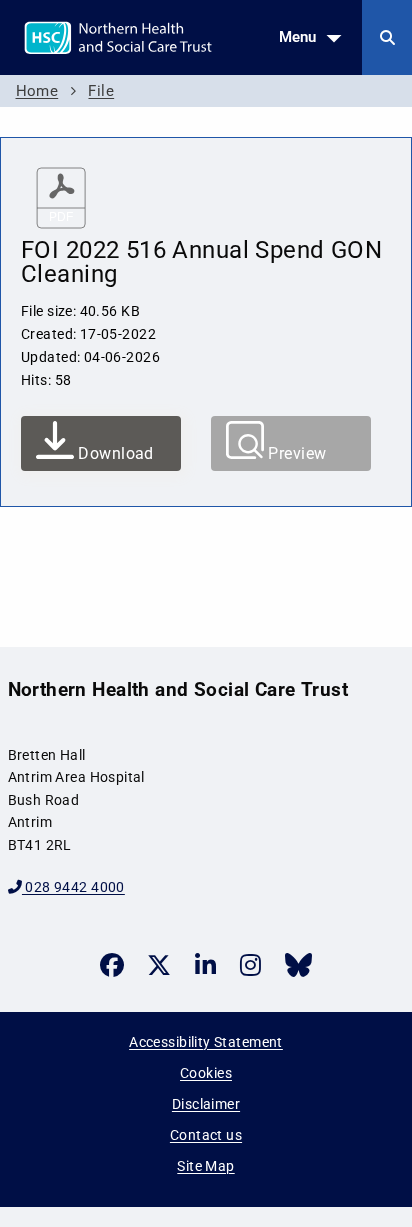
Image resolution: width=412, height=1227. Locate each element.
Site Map (205, 1166)
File (101, 91)
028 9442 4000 (73, 887)
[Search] (387, 37)
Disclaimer (206, 1104)
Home (37, 91)
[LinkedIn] (205, 965)
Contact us (206, 1135)
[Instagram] (250, 965)
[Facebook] (112, 965)
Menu (297, 37)
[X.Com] (159, 965)
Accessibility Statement (206, 1042)
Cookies (206, 1073)
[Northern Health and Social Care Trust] (168, 36)
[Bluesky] (298, 965)
